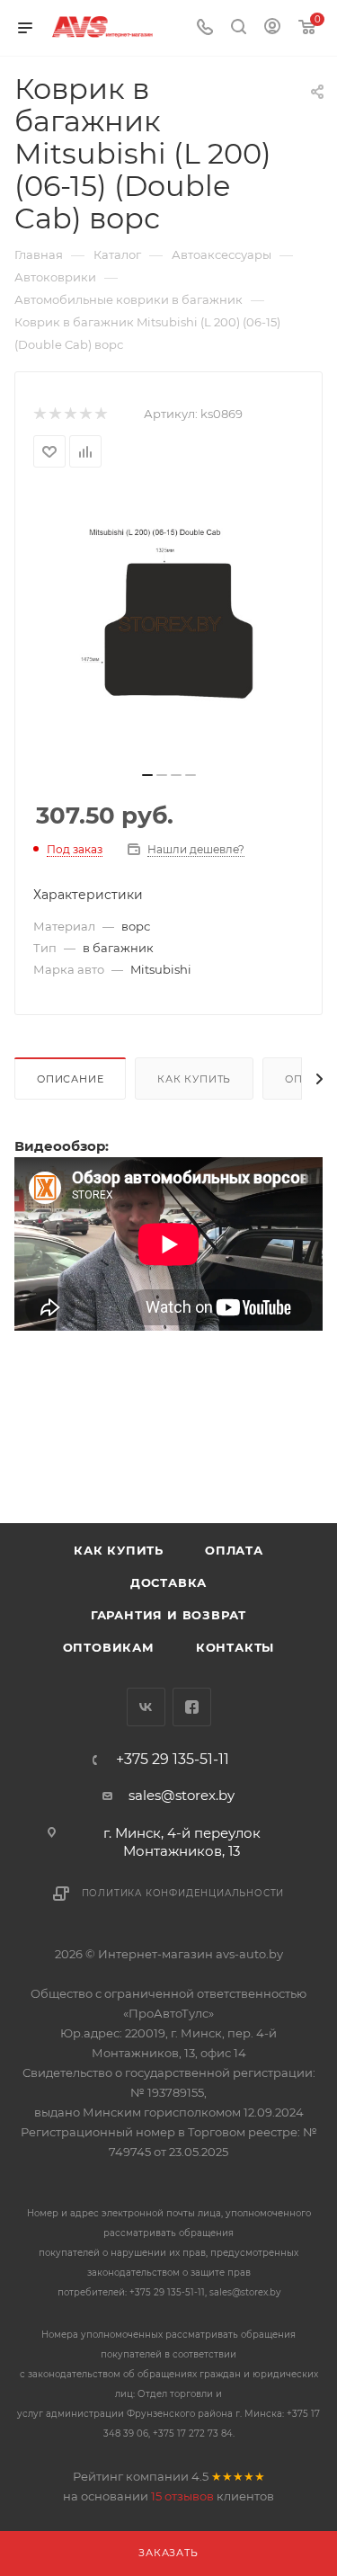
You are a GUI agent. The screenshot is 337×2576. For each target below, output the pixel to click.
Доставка (168, 1582)
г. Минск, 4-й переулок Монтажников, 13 (182, 1842)
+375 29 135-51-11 (173, 1760)
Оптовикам (109, 1647)
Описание (70, 1079)
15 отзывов (182, 2496)
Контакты (235, 1647)
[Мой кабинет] (272, 28)
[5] (100, 414)
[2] (54, 414)
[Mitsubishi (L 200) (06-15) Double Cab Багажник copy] (169, 625)
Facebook (192, 1707)
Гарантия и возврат (168, 1615)
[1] (39, 414)
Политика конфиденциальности (183, 1893)
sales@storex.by (182, 1795)
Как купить (194, 1079)
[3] (70, 414)
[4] (85, 414)
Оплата (234, 1550)
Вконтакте (146, 1707)
